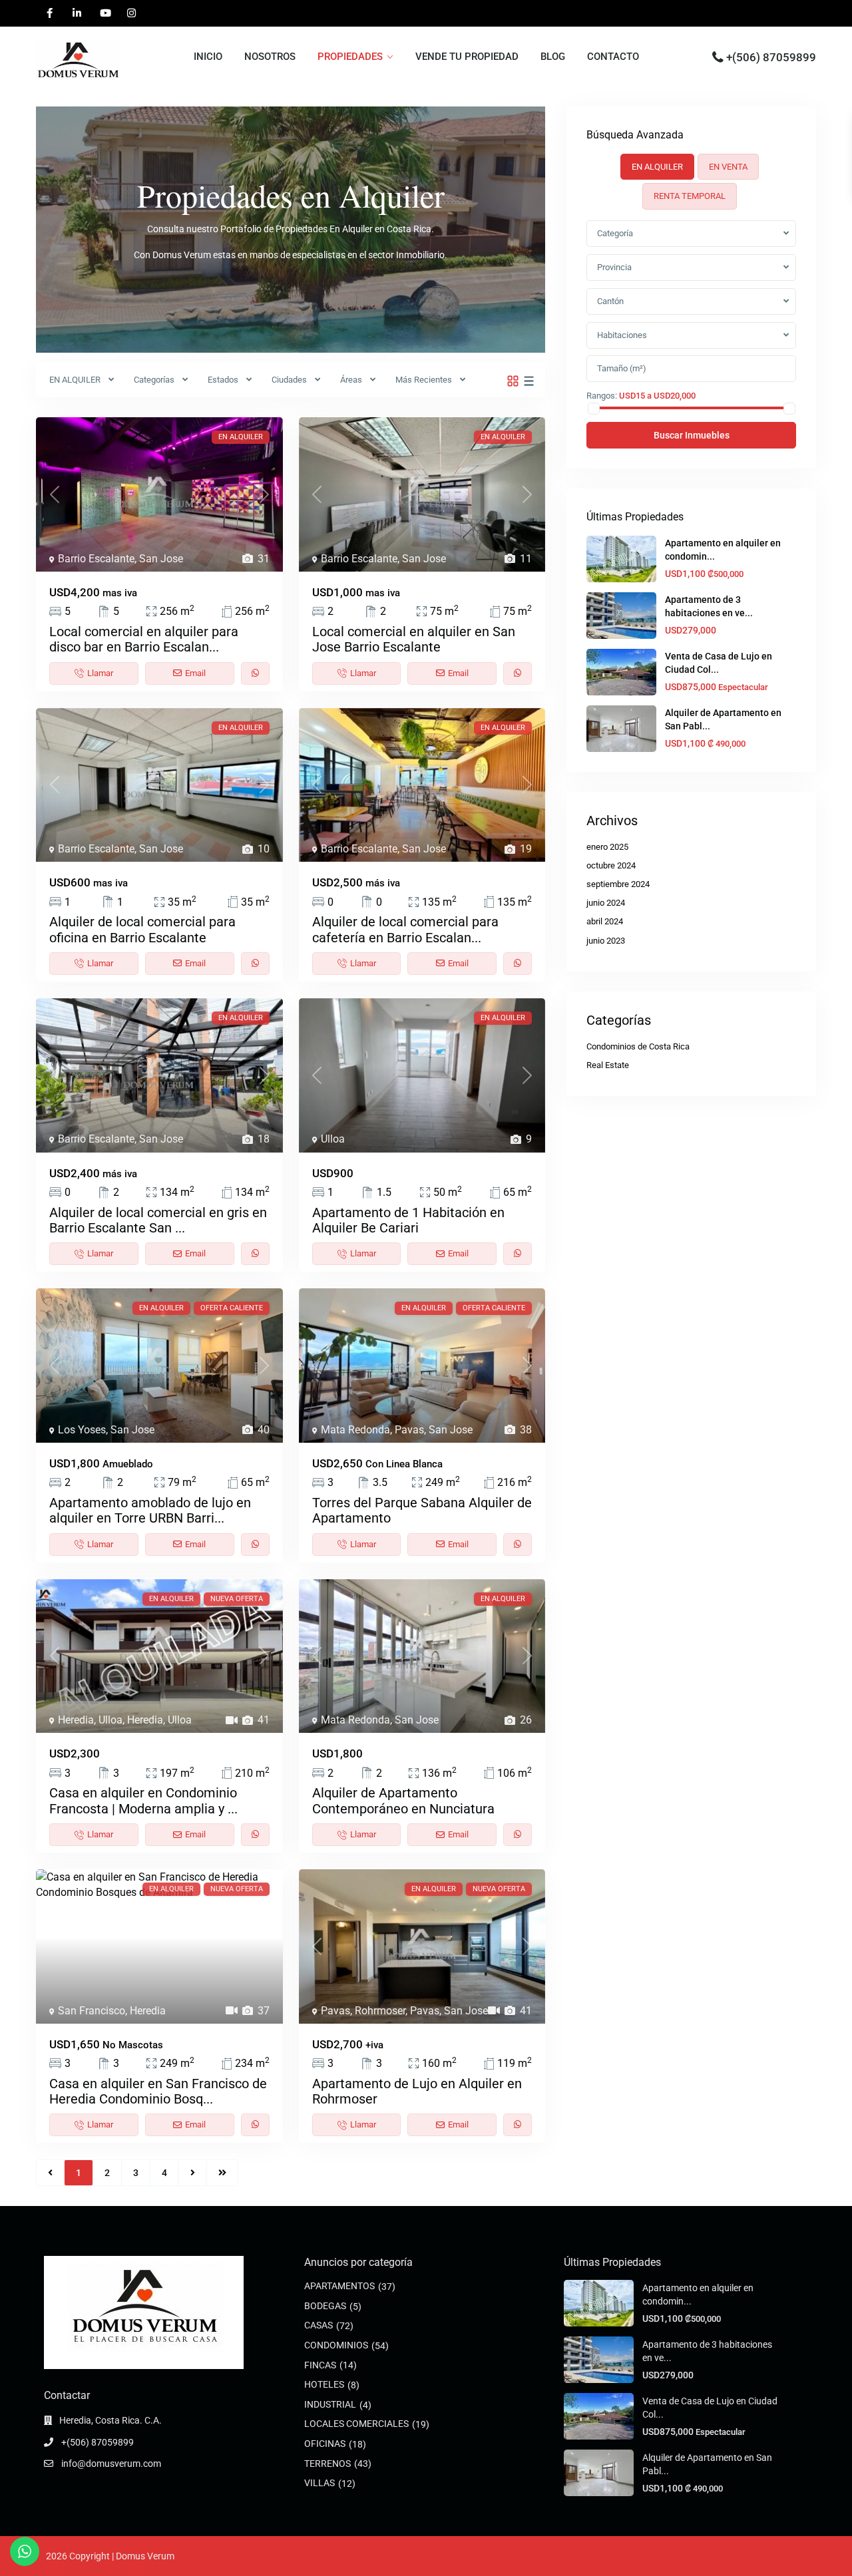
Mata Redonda (355, 1430)
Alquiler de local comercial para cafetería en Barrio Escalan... (405, 929)
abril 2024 (605, 921)
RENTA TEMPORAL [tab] (690, 196)
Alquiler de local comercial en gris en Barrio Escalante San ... (158, 1220)
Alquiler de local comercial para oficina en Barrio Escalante (142, 929)
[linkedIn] (77, 13)
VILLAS (319, 2483)
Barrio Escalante (96, 559)
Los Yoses (82, 1430)
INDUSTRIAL (330, 2404)
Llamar (100, 673)
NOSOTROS (270, 57)
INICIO (208, 57)
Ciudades (289, 380)
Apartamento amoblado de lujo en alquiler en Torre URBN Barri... (150, 1510)
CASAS (319, 2325)
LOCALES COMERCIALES (356, 2424)
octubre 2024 (611, 865)
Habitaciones (622, 335)
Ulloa (333, 1139)
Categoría (615, 233)
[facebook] (50, 13)
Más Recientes (424, 380)
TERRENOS (327, 2464)
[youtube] (104, 13)
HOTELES (324, 2384)
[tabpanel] (691, 334)
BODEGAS (325, 2306)
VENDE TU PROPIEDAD (467, 57)
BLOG (553, 57)
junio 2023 (606, 941)
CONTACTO (613, 57)
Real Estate (608, 1065)
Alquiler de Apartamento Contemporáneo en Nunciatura (403, 1800)
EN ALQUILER (75, 380)
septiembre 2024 (618, 884)
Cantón (610, 301)
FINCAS (320, 2365)
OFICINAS (325, 2444)
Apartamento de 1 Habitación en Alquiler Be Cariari (408, 1220)
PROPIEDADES (350, 57)
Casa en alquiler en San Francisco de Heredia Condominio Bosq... (158, 2091)
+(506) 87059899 (771, 57)
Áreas (351, 380)
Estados (223, 380)
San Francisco (92, 2011)
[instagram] (131, 13)
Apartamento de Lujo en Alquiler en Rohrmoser (417, 2091)
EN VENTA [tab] (728, 167)
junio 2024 (606, 903)
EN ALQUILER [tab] (657, 167)
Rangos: (602, 395)
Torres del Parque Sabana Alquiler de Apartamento (422, 1510)
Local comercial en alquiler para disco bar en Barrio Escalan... (144, 639)
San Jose (161, 559)
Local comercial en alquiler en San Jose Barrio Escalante (414, 639)
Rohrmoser (380, 2011)
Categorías (154, 380)
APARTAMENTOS (339, 2286)
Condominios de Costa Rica (638, 1046)
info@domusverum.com (110, 2464)
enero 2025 (607, 847)
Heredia (76, 1720)
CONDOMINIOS (336, 2345)
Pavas (409, 1430)
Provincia (614, 267)
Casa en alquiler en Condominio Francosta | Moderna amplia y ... (143, 1800)
